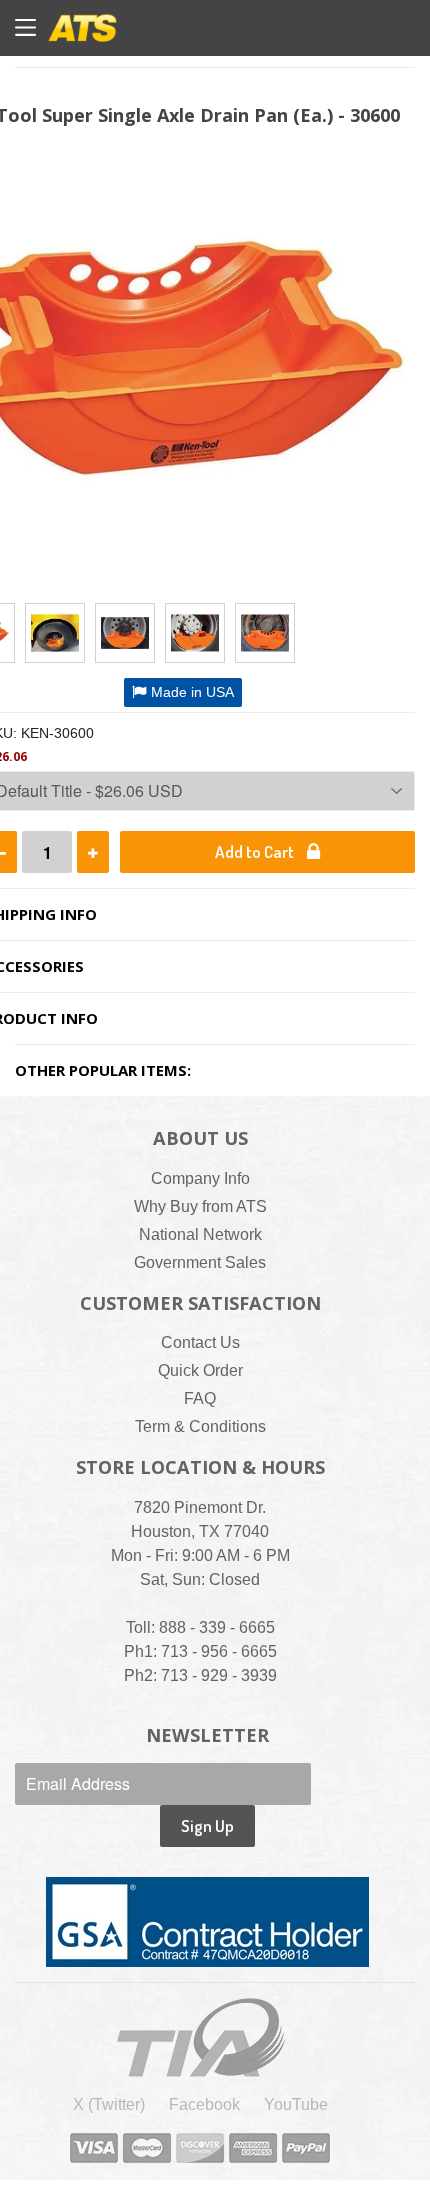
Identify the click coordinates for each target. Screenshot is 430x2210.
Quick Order (200, 1370)
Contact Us (200, 1342)
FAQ (200, 1398)
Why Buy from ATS (200, 1206)
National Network (200, 1234)
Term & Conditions (200, 1426)
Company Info (200, 1178)
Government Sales (200, 1262)
